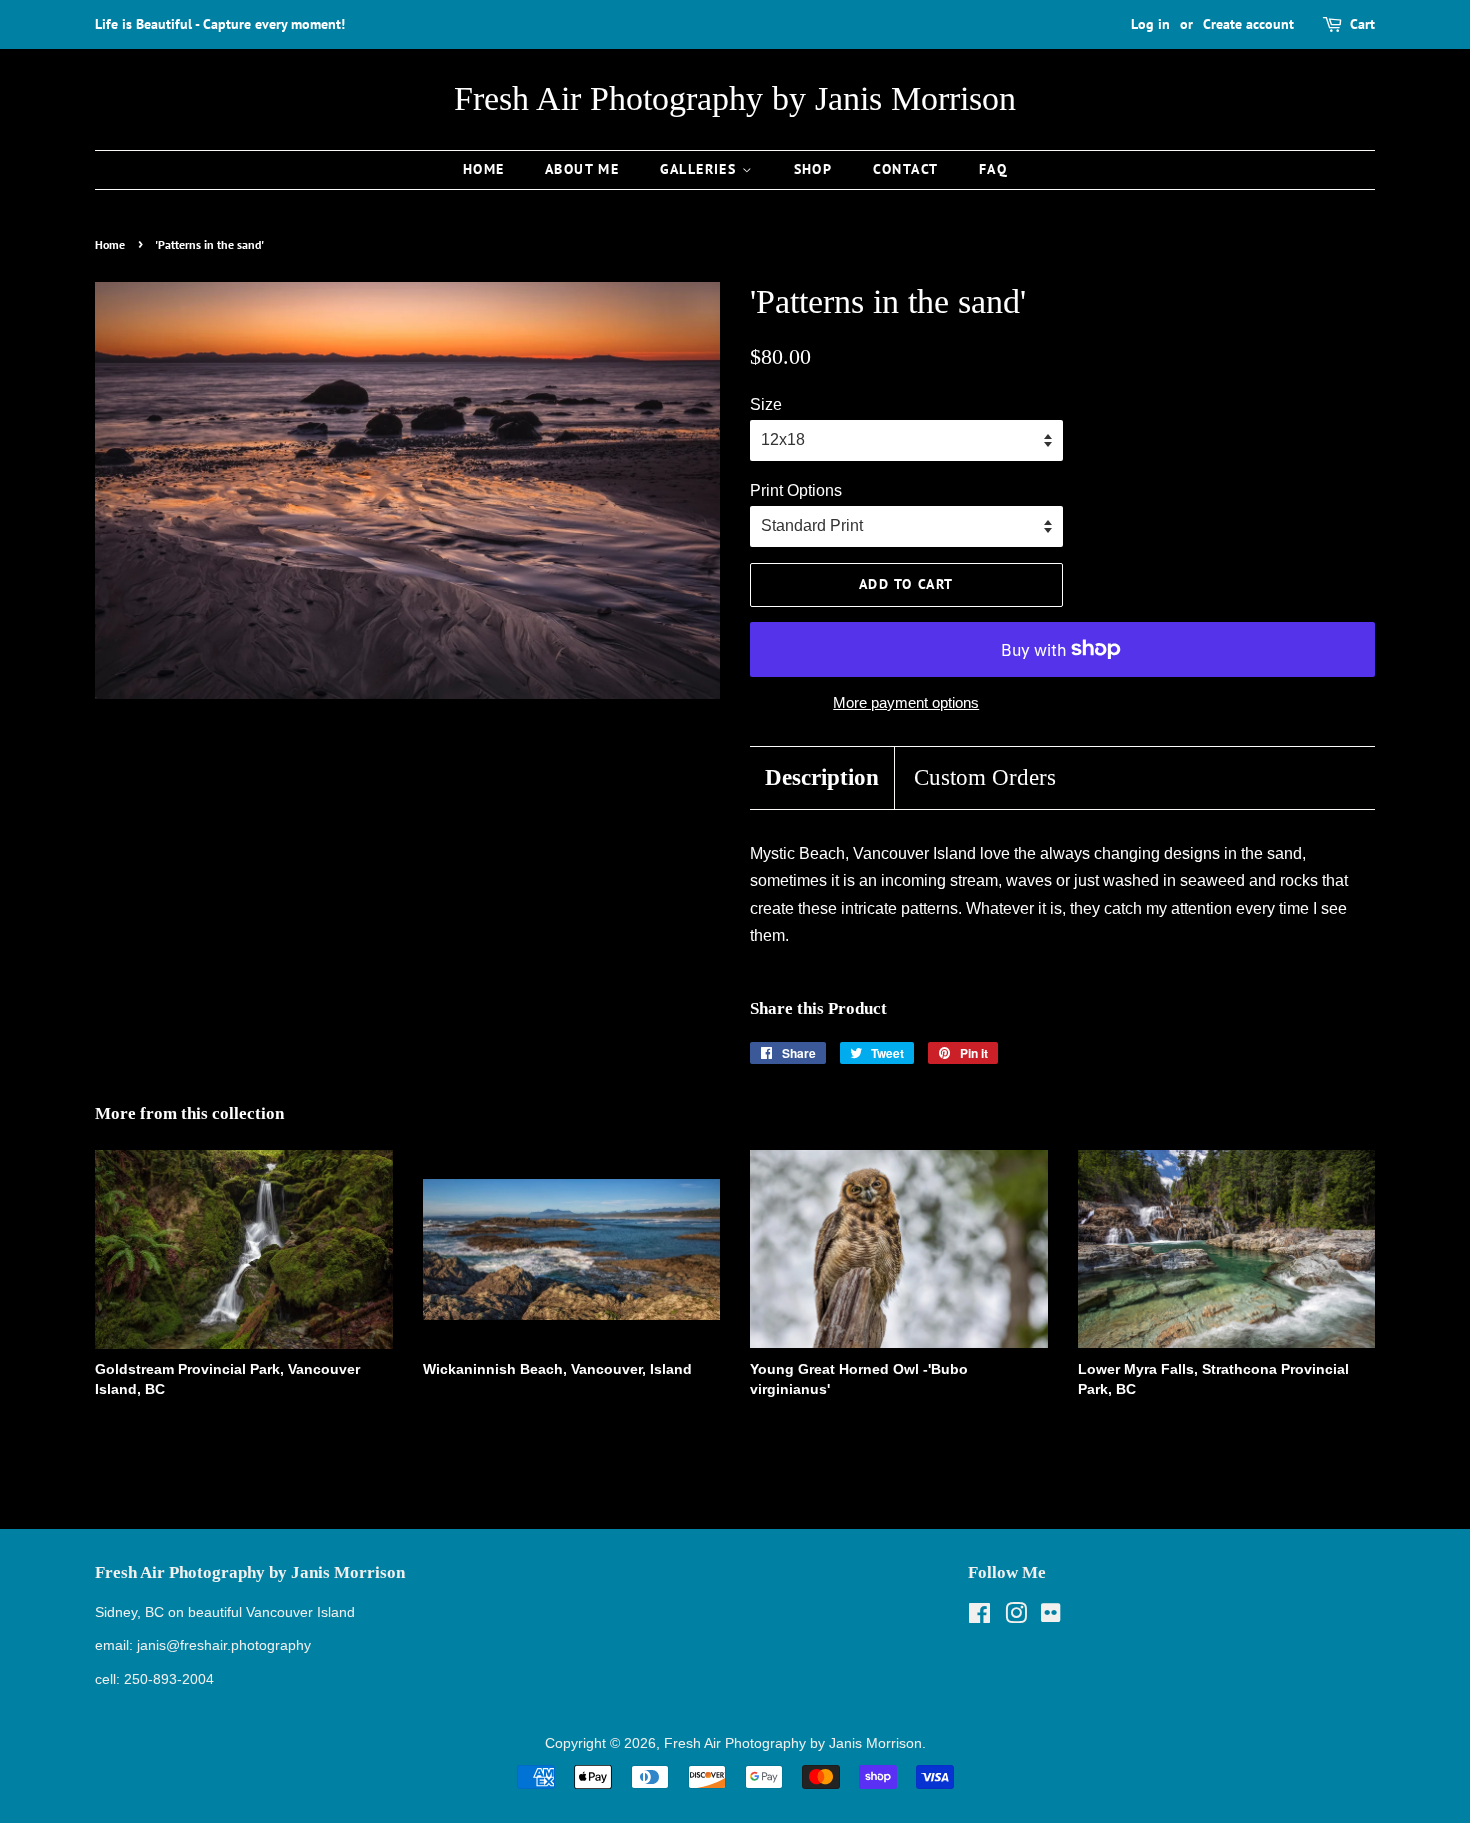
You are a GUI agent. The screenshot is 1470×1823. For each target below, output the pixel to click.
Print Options (796, 490)
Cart (1362, 24)
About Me (582, 169)
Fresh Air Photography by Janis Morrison (735, 98)
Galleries (701, 169)
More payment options (906, 702)
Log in (1150, 24)
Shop (813, 169)
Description (822, 777)
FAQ (993, 169)
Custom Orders (985, 777)
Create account (1248, 24)
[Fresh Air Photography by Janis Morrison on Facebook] (979, 1617)
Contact (906, 169)
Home (484, 169)
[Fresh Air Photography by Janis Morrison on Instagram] (1016, 1617)
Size (766, 404)
